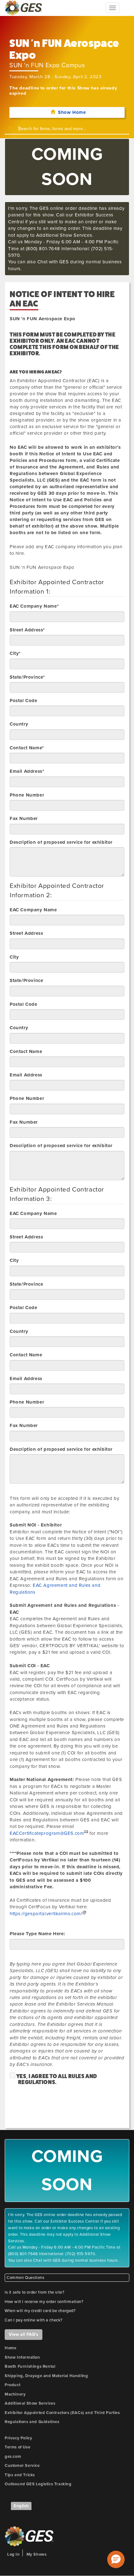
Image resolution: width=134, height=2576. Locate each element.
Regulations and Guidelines (32, 2422)
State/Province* (27, 677)
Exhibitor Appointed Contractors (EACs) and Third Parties (62, 2413)
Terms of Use (17, 2447)
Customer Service (22, 2466)
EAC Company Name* (34, 606)
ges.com (13, 2457)
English (21, 2506)
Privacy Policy (18, 2438)
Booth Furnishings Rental (30, 2366)
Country (19, 724)
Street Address (26, 933)
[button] (116, 2559)
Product (12, 2385)
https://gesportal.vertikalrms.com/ (46, 1914)
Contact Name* (27, 748)
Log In (14, 2554)
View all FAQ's (24, 2334)
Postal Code (24, 701)
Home (10, 2348)
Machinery (15, 2394)
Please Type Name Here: (37, 1934)
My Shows (37, 2554)
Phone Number (27, 795)
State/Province (26, 980)
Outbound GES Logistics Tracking (38, 2484)
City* (15, 653)
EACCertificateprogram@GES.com (47, 1833)
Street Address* (27, 630)
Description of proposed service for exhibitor (61, 842)
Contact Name (26, 1051)
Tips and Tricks (20, 2475)
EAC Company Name (33, 910)
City (14, 957)
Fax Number (24, 818)
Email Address (26, 1075)
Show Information (22, 2357)
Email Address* (27, 771)
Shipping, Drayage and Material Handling (46, 2376)
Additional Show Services (30, 2403)
